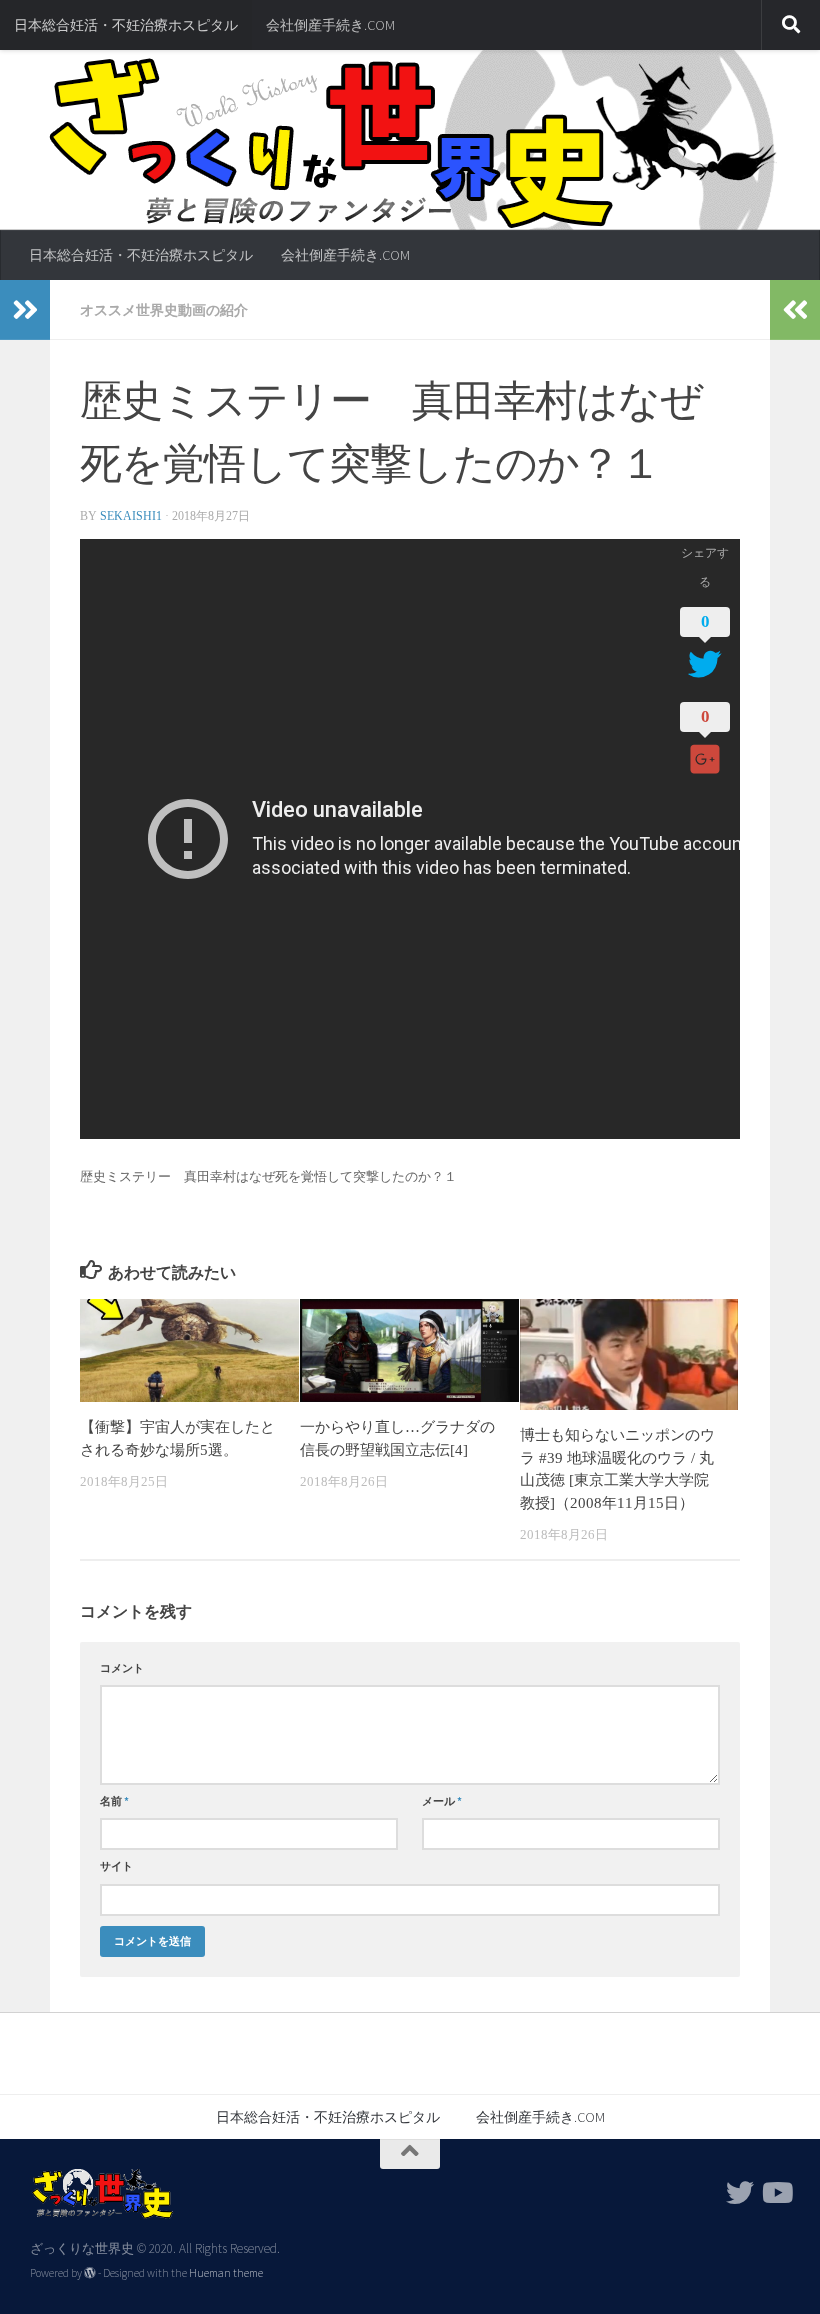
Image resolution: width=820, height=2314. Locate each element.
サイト (116, 1866)
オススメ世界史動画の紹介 (164, 310)
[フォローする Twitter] (740, 2193)
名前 (114, 1801)
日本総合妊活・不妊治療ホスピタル (126, 25)
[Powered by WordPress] (90, 2273)
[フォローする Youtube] (776, 2193)
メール (442, 1801)
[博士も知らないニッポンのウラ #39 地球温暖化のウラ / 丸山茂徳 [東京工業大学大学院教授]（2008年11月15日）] (629, 1355)
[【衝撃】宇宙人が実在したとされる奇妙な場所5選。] (189, 1350)
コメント (122, 1668)
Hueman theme (226, 2273)
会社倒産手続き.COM (330, 25)
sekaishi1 (131, 516)
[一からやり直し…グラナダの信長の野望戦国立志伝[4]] (409, 1350)
